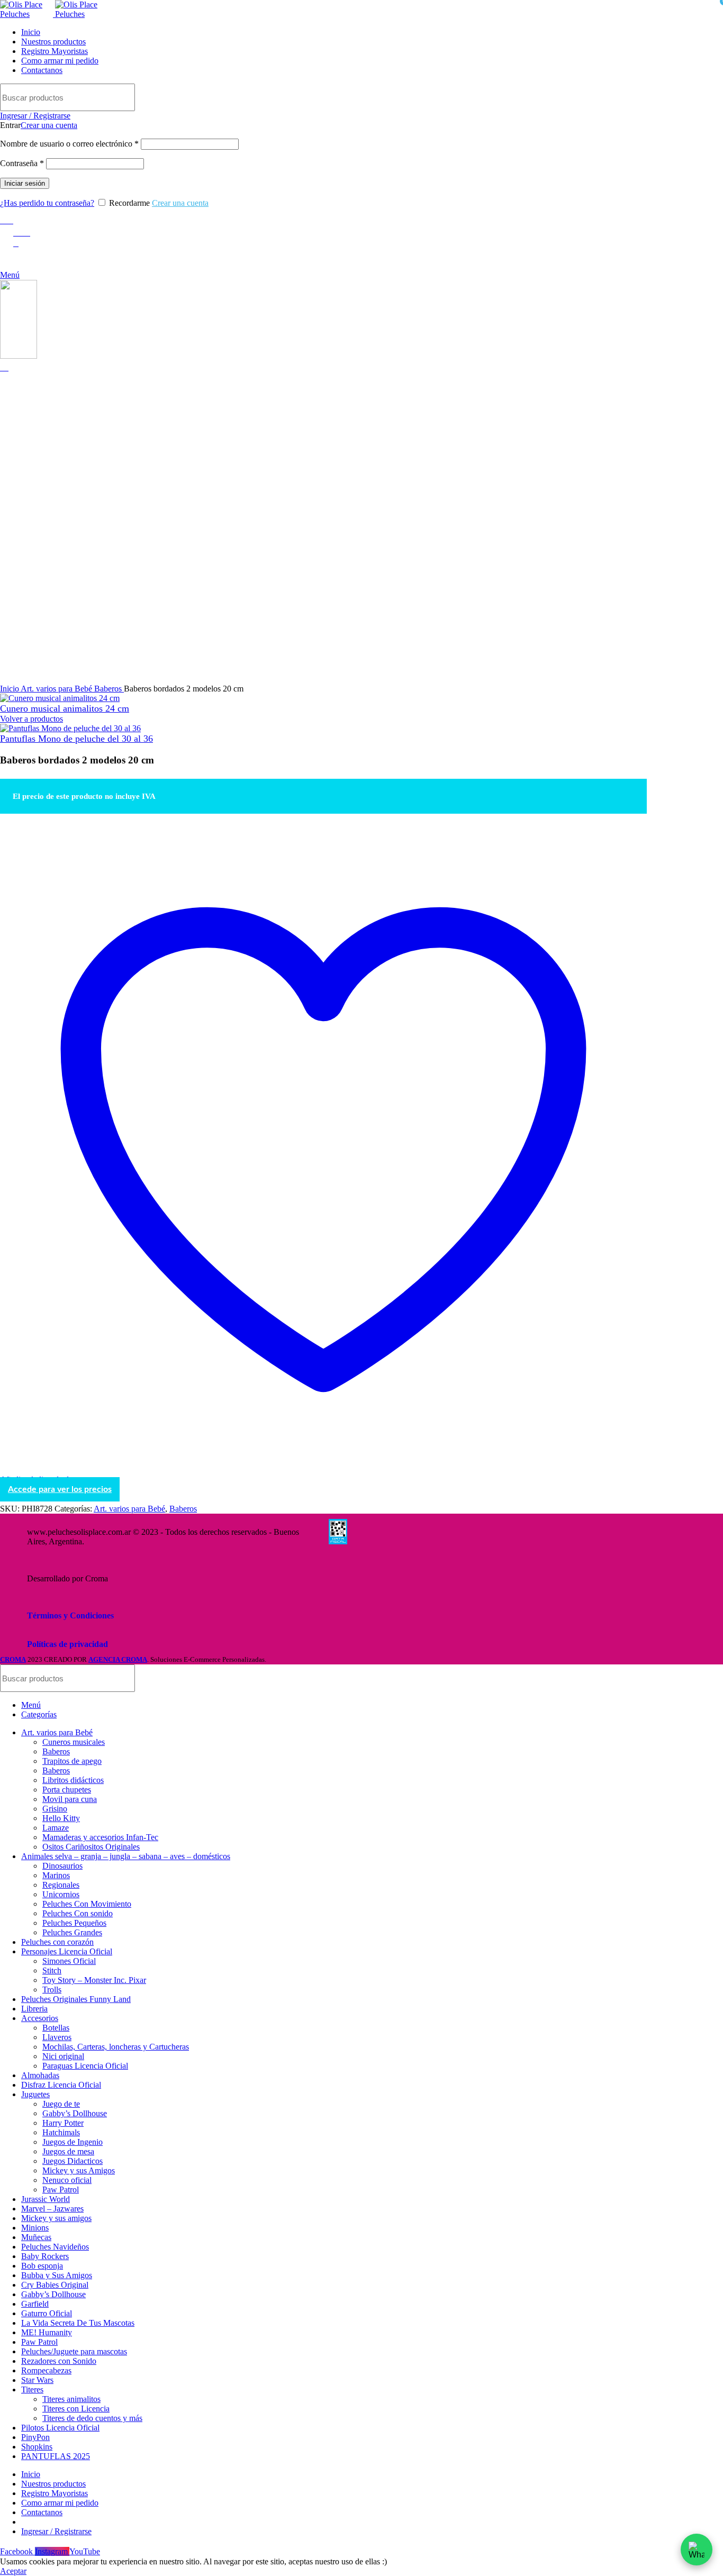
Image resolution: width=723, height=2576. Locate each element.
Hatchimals (61, 2132)
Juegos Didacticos (73, 2161)
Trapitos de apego (72, 1761)
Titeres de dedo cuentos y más (92, 2418)
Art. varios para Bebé (57, 689)
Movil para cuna (70, 1799)
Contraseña (22, 163)
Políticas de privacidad (67, 1644)
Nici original (63, 2056)
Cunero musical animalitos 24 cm (65, 708)
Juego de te (61, 2104)
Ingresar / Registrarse (56, 2531)
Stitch (52, 1970)
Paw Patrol (61, 2190)
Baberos (109, 689)
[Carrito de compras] (4, 367)
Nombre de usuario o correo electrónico (69, 144)
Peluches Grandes (72, 1932)
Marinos (56, 1875)
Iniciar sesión (25, 183)
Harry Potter (63, 2123)
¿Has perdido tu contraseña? (47, 203)
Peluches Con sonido (78, 1913)
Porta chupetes (67, 1790)
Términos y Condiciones (70, 1615)
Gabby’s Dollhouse (75, 2113)
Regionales (61, 1885)
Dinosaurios (62, 1866)
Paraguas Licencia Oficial (85, 2066)
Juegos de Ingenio (73, 2142)
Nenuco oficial (67, 2180)
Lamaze (56, 1828)
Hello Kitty (61, 1818)
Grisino (55, 1809)
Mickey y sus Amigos (79, 2170)
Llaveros (57, 2037)
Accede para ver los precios (60, 1489)
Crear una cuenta (49, 125)
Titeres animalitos (71, 2399)
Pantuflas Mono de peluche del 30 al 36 (76, 739)
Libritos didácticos (73, 1780)
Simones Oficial (69, 1961)
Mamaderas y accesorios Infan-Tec (100, 1837)
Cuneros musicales (74, 1742)
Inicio (10, 689)
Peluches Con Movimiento (87, 1904)
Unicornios (61, 1894)
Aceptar (13, 2571)
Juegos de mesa (68, 2151)
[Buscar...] (632, 97)
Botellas (56, 2028)
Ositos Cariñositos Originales (91, 1847)
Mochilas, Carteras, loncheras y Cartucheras (116, 2047)
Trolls (52, 1990)
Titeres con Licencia (76, 2409)
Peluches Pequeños (74, 1923)
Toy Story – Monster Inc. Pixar (94, 1980)
